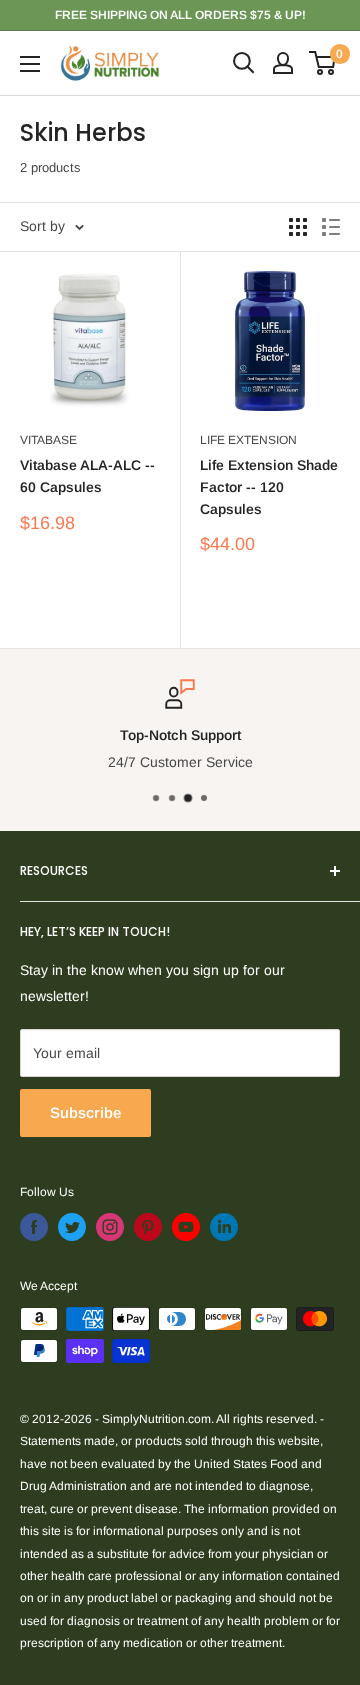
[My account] (283, 63)
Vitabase (48, 440)
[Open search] (244, 63)
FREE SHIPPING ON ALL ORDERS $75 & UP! (180, 15)
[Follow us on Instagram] (110, 1227)
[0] (323, 63)
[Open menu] (30, 64)
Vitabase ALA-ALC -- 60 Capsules (87, 476)
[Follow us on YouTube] (186, 1227)
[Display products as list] (331, 227)
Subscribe (85, 1112)
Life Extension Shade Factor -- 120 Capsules (269, 486)
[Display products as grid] (298, 227)
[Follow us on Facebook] (34, 1227)
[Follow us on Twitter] (72, 1227)
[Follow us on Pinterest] (148, 1227)
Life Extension (248, 440)
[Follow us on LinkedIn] (224, 1227)
